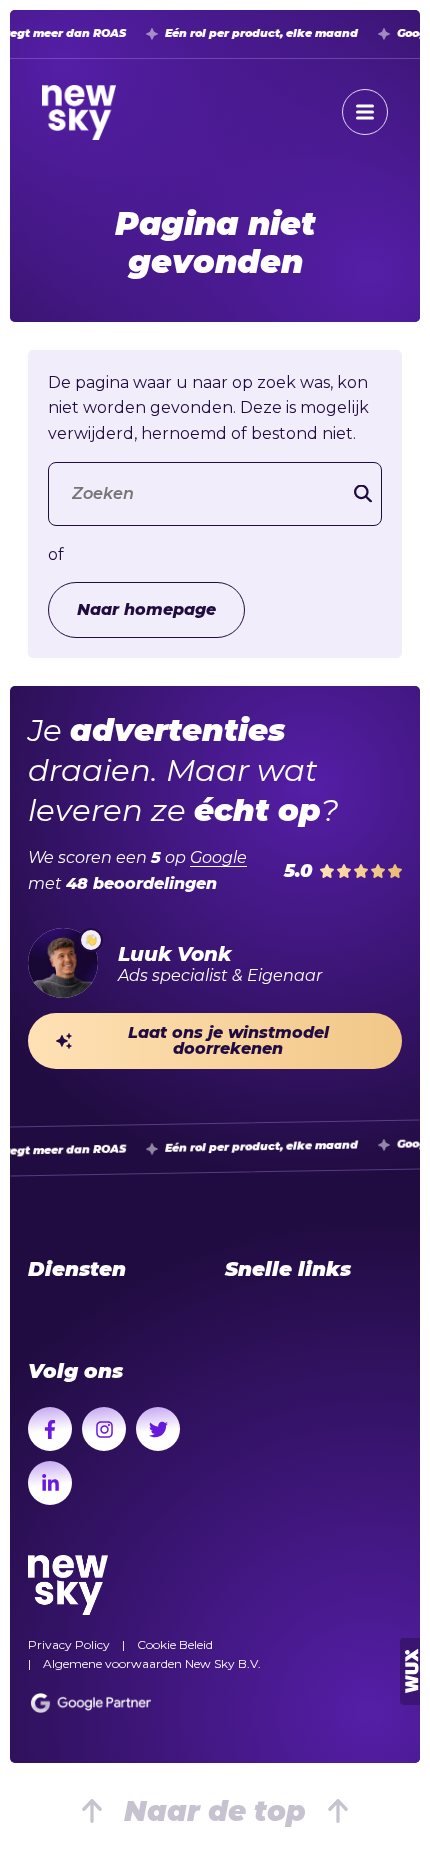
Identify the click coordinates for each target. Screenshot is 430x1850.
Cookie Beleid (175, 1644)
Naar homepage (146, 609)
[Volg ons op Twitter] (158, 1429)
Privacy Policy (69, 1644)
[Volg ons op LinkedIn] (50, 1483)
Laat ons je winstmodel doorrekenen (228, 1040)
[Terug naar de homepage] (79, 112)
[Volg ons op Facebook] (50, 1429)
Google (218, 857)
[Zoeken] (363, 493)
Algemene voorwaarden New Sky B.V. (152, 1663)
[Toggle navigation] (365, 112)
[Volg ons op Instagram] (104, 1429)
